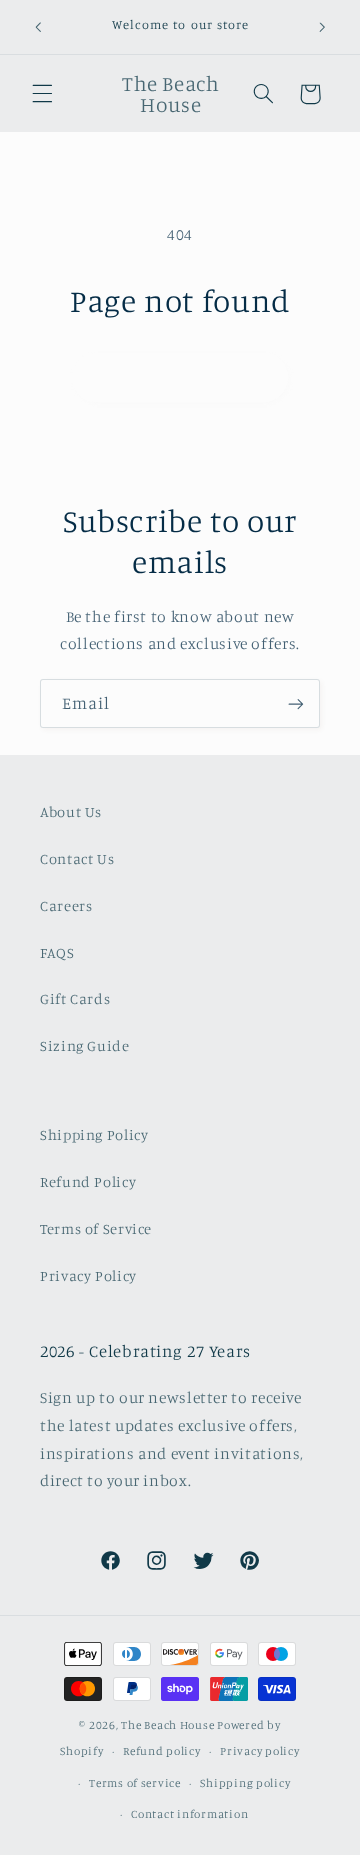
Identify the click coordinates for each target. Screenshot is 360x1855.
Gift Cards (75, 998)
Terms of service (135, 1783)
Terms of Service (96, 1228)
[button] (42, 94)
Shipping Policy (94, 1134)
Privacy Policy (88, 1275)
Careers (66, 905)
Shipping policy (245, 1783)
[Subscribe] (296, 703)
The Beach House (169, 1725)
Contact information (189, 1814)
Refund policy (162, 1751)
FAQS (57, 952)
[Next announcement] (322, 27)
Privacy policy (259, 1751)
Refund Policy (88, 1181)
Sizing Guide (85, 1045)
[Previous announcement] (38, 27)
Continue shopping (180, 376)
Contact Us (77, 858)
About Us (71, 811)
